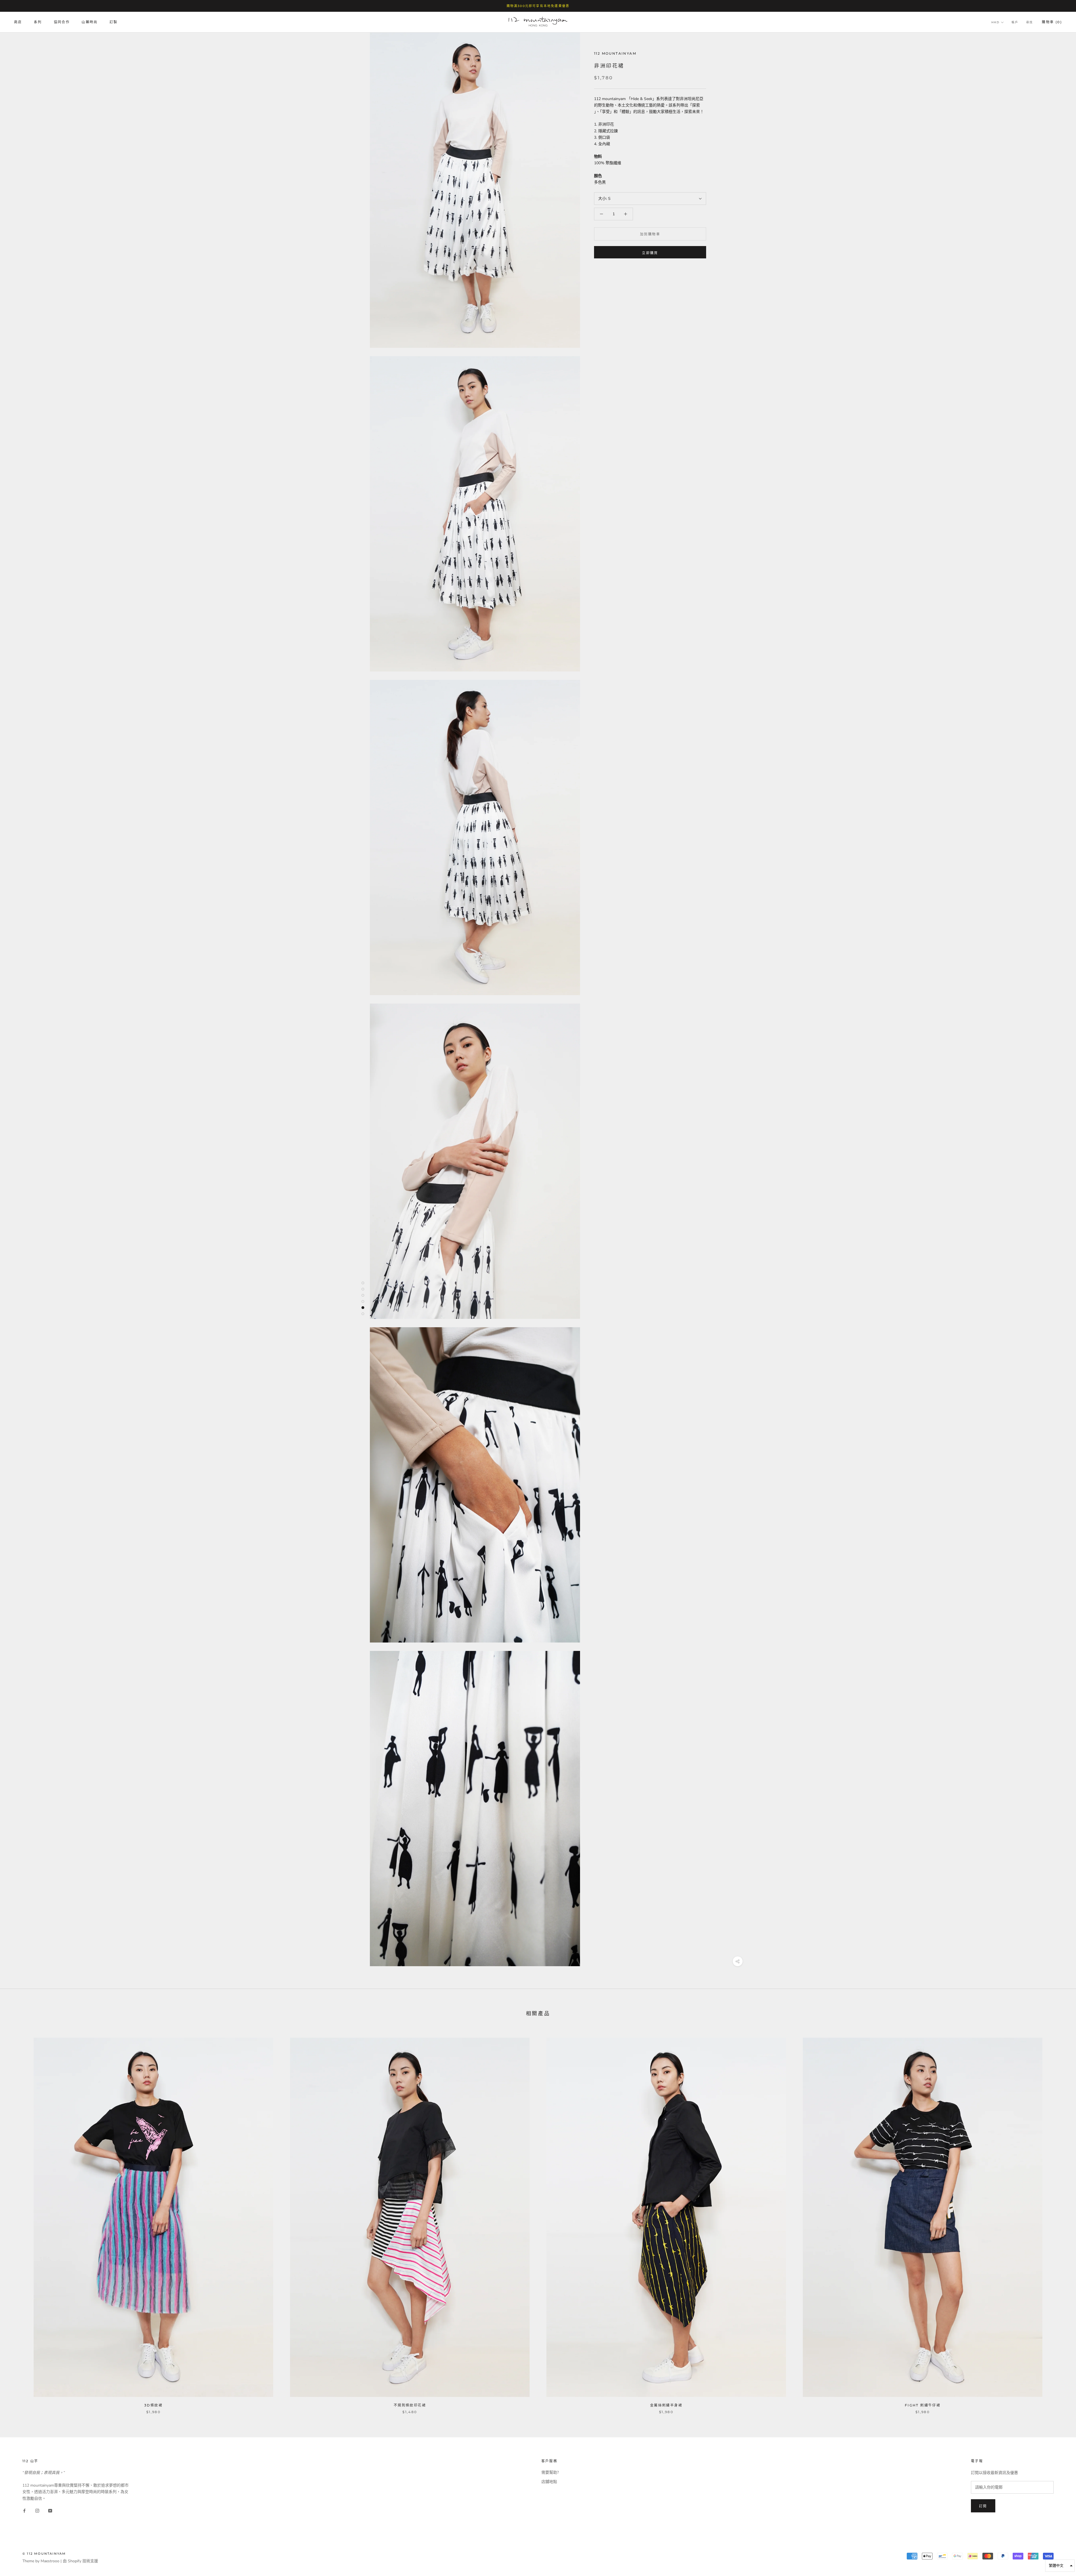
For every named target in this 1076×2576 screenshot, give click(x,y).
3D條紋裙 (153, 2405)
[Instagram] (37, 2511)
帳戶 (1015, 23)
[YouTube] (50, 2511)
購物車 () (1052, 22)
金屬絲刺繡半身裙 (666, 2405)
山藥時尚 (90, 22)
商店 (18, 22)
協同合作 (62, 22)
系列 (38, 22)
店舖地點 (549, 2482)
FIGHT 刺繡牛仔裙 (923, 2405)
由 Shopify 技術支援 (80, 2561)
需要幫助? (550, 2472)
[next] (1058, 2220)
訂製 (114, 22)
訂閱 (983, 2506)
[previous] (18, 2220)
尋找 (1029, 23)
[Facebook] (24, 2511)
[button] (1060, 2566)
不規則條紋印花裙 (410, 2405)
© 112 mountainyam (44, 2554)
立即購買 (650, 253)
